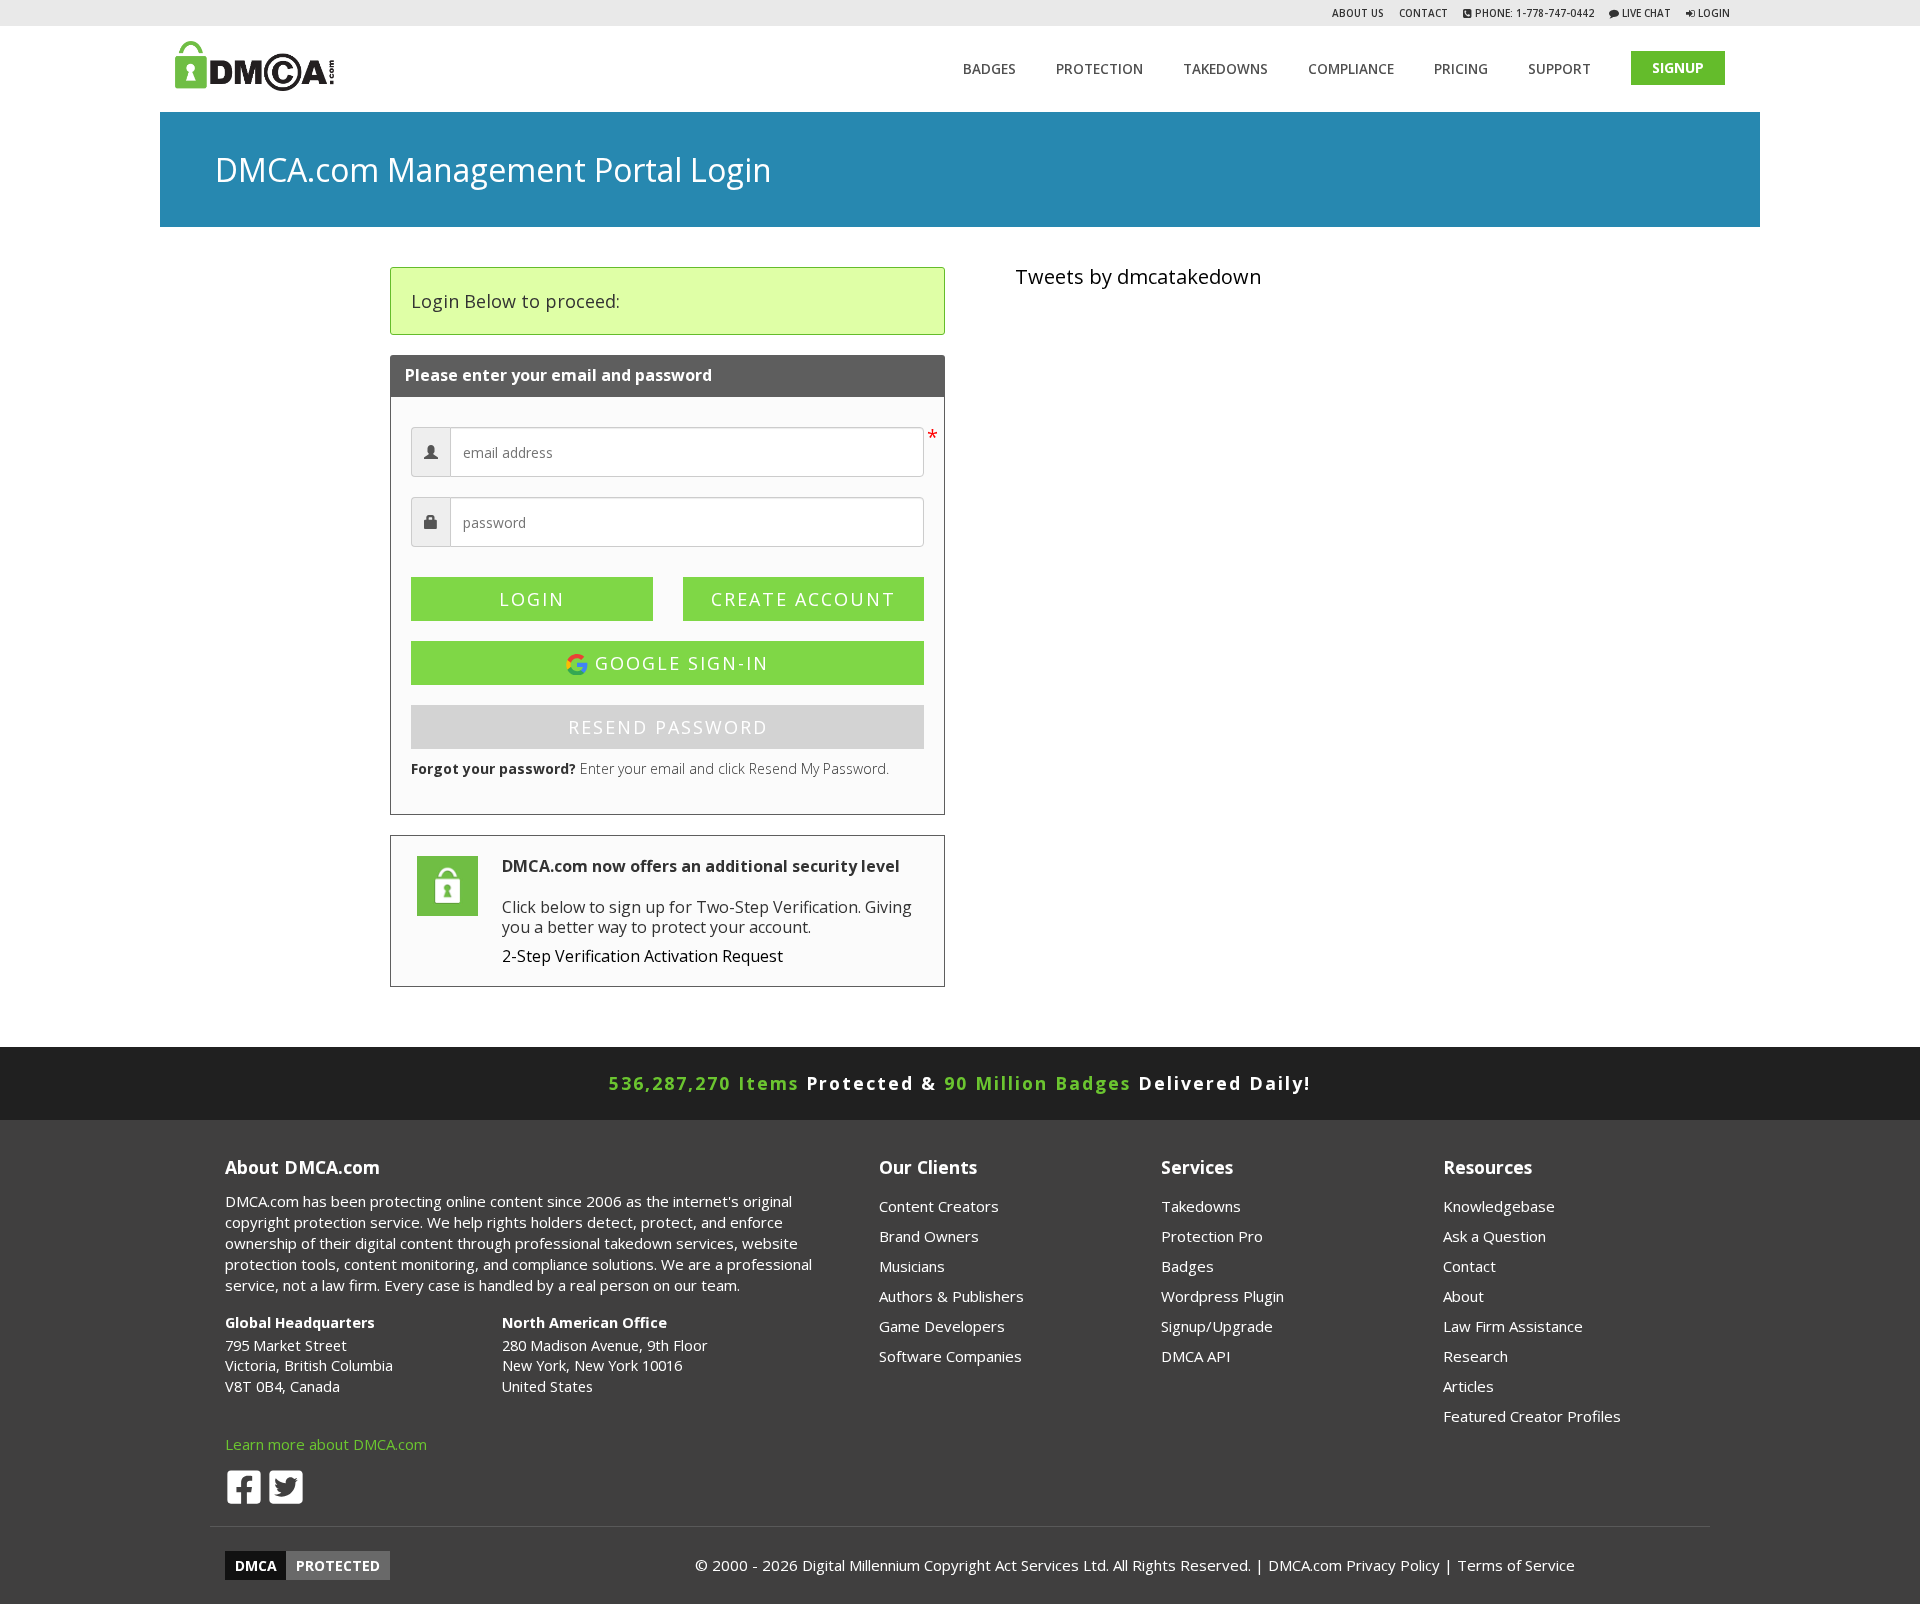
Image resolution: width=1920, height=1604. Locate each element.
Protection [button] (1099, 69)
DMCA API (1196, 1356)
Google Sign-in (678, 663)
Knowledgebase (1499, 1206)
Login (1714, 13)
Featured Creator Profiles (1532, 1416)
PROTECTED (338, 1565)
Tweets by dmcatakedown (1138, 276)
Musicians (912, 1266)
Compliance (1351, 69)
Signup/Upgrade (1217, 1326)
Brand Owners (929, 1236)
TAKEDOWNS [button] (1225, 69)
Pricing (1461, 69)
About (1463, 1296)
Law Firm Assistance (1513, 1326)
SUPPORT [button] (1559, 69)
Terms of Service (1516, 1565)
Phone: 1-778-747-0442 (1533, 13)
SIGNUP (1678, 67)
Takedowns (1201, 1206)
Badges (989, 69)
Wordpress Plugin (1222, 1296)
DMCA (256, 1565)
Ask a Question (1494, 1236)
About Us (1358, 13)
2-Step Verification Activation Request (642, 956)
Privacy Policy (1393, 1565)
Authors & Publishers (951, 1296)
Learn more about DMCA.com (326, 1444)
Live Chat (1645, 13)
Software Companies (950, 1356)
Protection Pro (1212, 1236)
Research (1475, 1356)
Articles (1468, 1386)
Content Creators (939, 1206)
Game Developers (942, 1326)
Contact (1423, 13)
